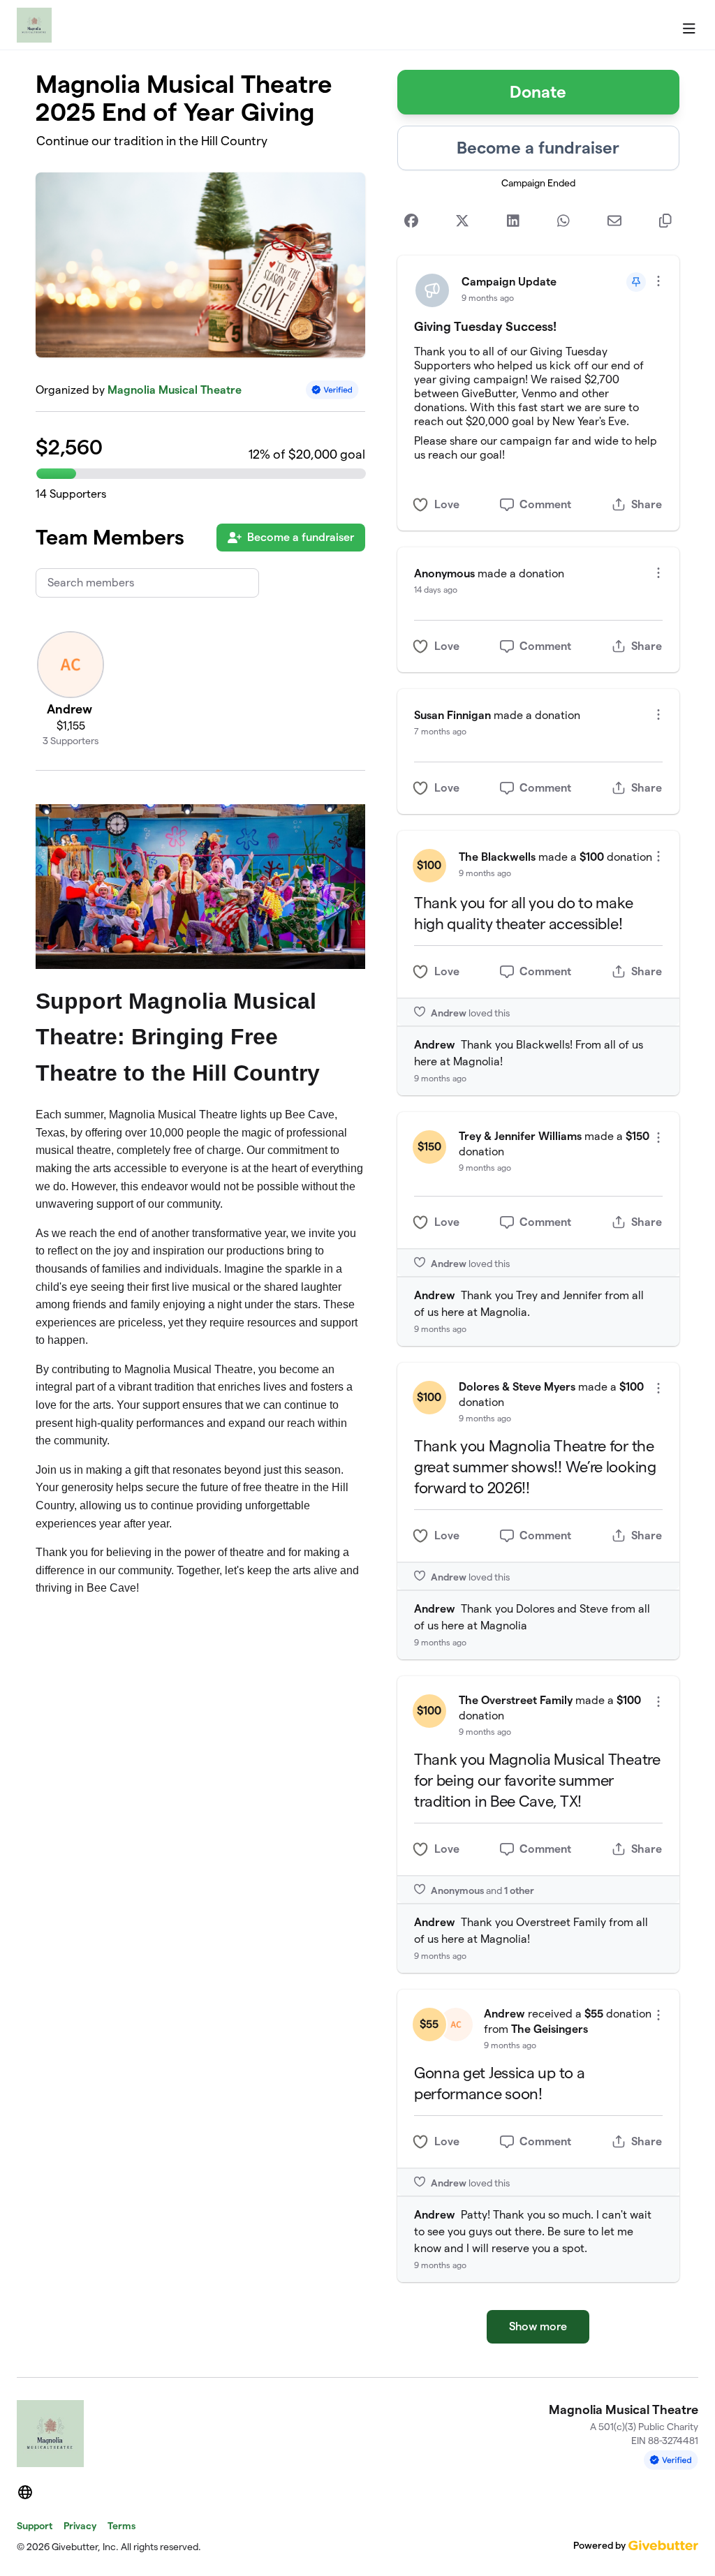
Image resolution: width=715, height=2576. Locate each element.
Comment (545, 504)
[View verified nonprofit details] (332, 390)
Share (647, 504)
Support (35, 2526)
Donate (538, 92)
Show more (538, 2326)
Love (447, 504)
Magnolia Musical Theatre (175, 390)
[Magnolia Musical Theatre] (34, 25)
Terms (121, 2526)
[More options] (658, 281)
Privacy (80, 2526)
